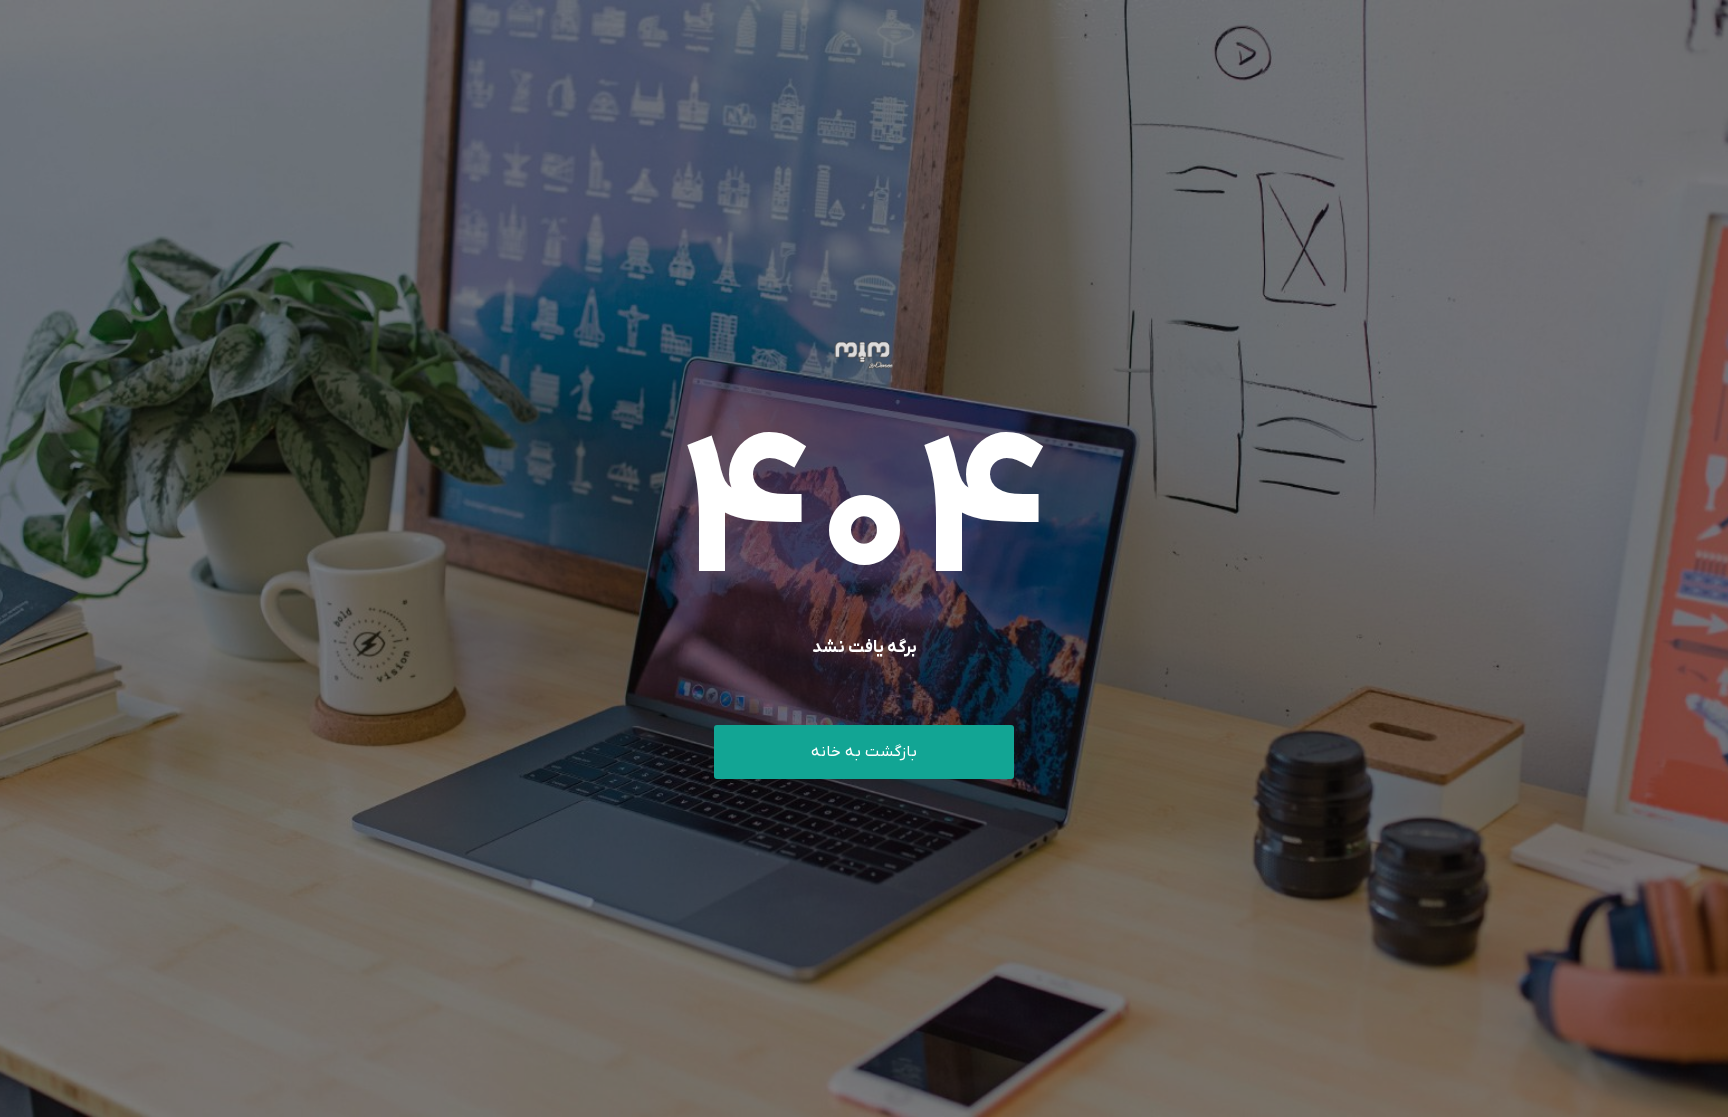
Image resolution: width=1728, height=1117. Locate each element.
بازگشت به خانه (864, 752)
